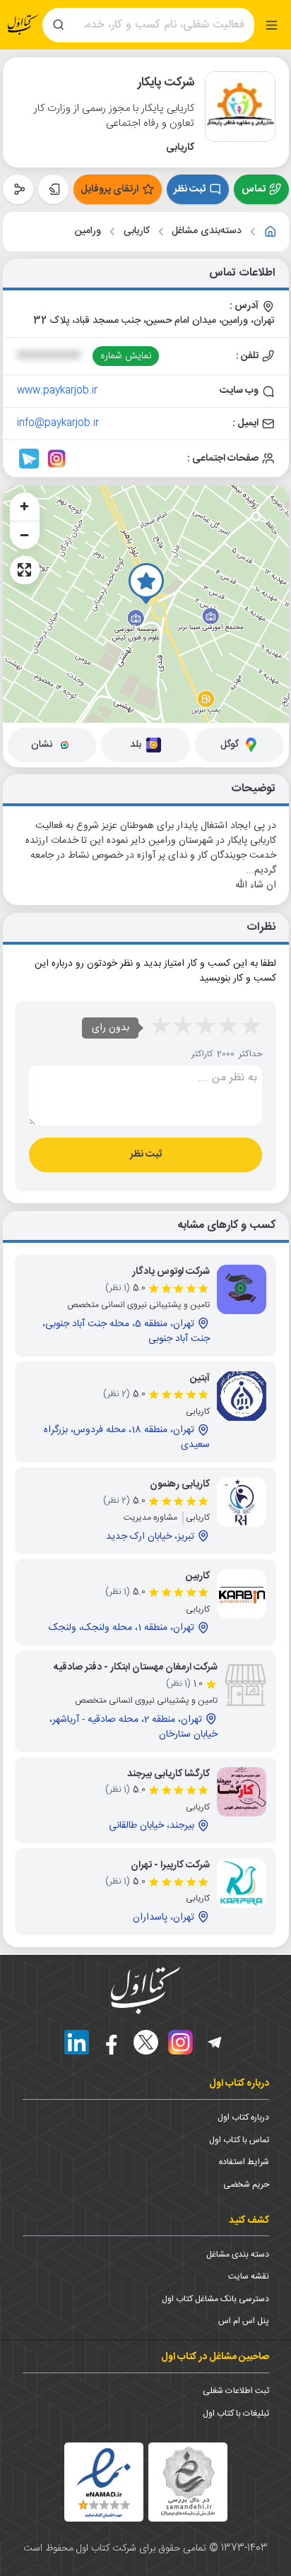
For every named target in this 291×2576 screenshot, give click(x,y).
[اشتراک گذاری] (18, 189)
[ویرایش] (53, 189)
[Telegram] (215, 2042)
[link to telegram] (29, 459)
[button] (146, 584)
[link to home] (271, 232)
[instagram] (180, 2042)
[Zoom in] (25, 507)
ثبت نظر (190, 189)
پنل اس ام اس (244, 2321)
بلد (136, 745)
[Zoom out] (25, 535)
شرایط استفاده (244, 2162)
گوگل (230, 745)
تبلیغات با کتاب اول (236, 2413)
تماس (254, 189)
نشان (42, 745)
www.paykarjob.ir (57, 391)
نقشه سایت (249, 2276)
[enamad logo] (104, 2482)
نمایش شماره (126, 356)
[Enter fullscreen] (25, 570)
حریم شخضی (246, 2185)
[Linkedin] (77, 2042)
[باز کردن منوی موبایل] (272, 25)
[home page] (23, 25)
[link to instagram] (57, 459)
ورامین (88, 231)
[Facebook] (111, 2042)
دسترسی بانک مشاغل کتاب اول (215, 2299)
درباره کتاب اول (243, 2117)
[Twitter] (146, 2042)
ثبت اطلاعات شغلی (236, 2391)
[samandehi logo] (188, 2482)
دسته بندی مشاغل (238, 2255)
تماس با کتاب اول (239, 2140)
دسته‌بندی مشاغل (207, 231)
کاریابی (137, 231)
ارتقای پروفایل (109, 189)
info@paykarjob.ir (58, 423)
